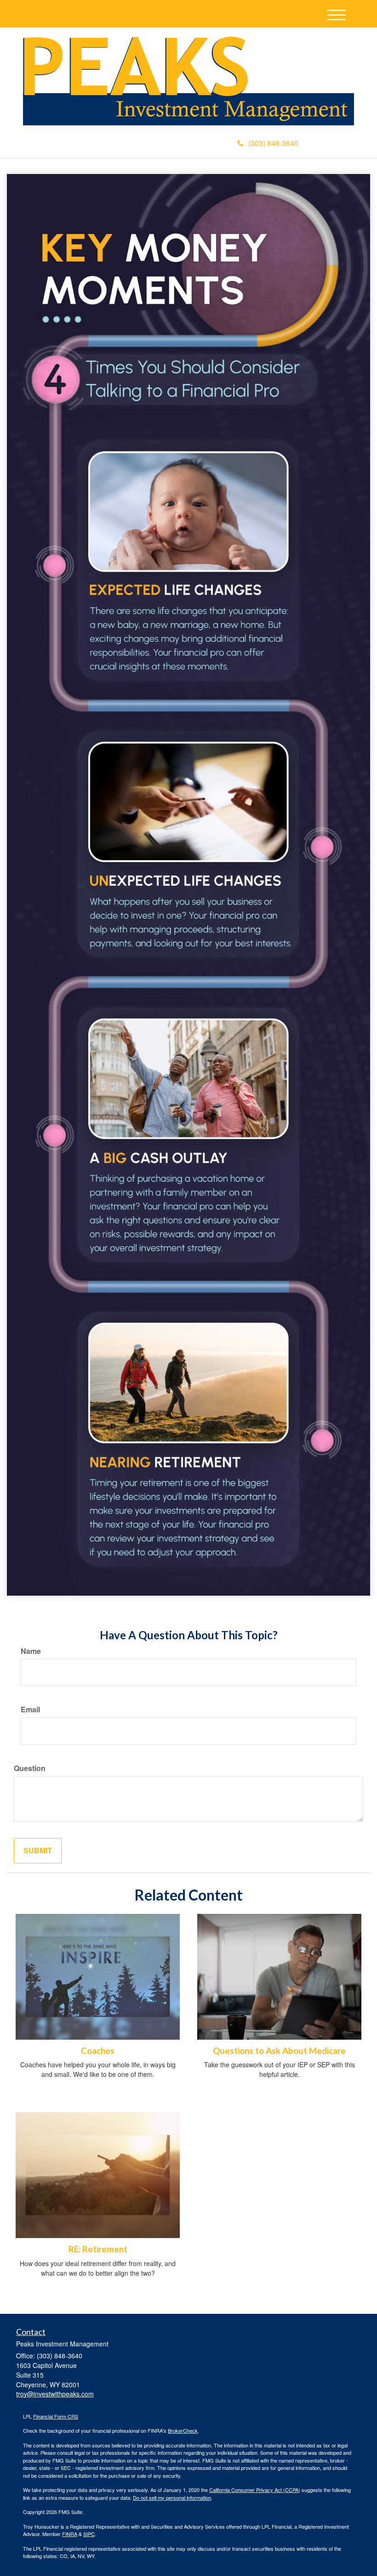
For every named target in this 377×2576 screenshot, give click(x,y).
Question (30, 1768)
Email (30, 1710)
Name (31, 1651)
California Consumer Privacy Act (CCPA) (255, 2490)
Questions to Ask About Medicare (279, 2051)
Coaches (98, 2051)
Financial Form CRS (56, 2416)
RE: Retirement (98, 2249)
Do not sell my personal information (172, 2497)
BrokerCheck (183, 2430)
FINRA (70, 2534)
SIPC (89, 2534)
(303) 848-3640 (273, 143)
